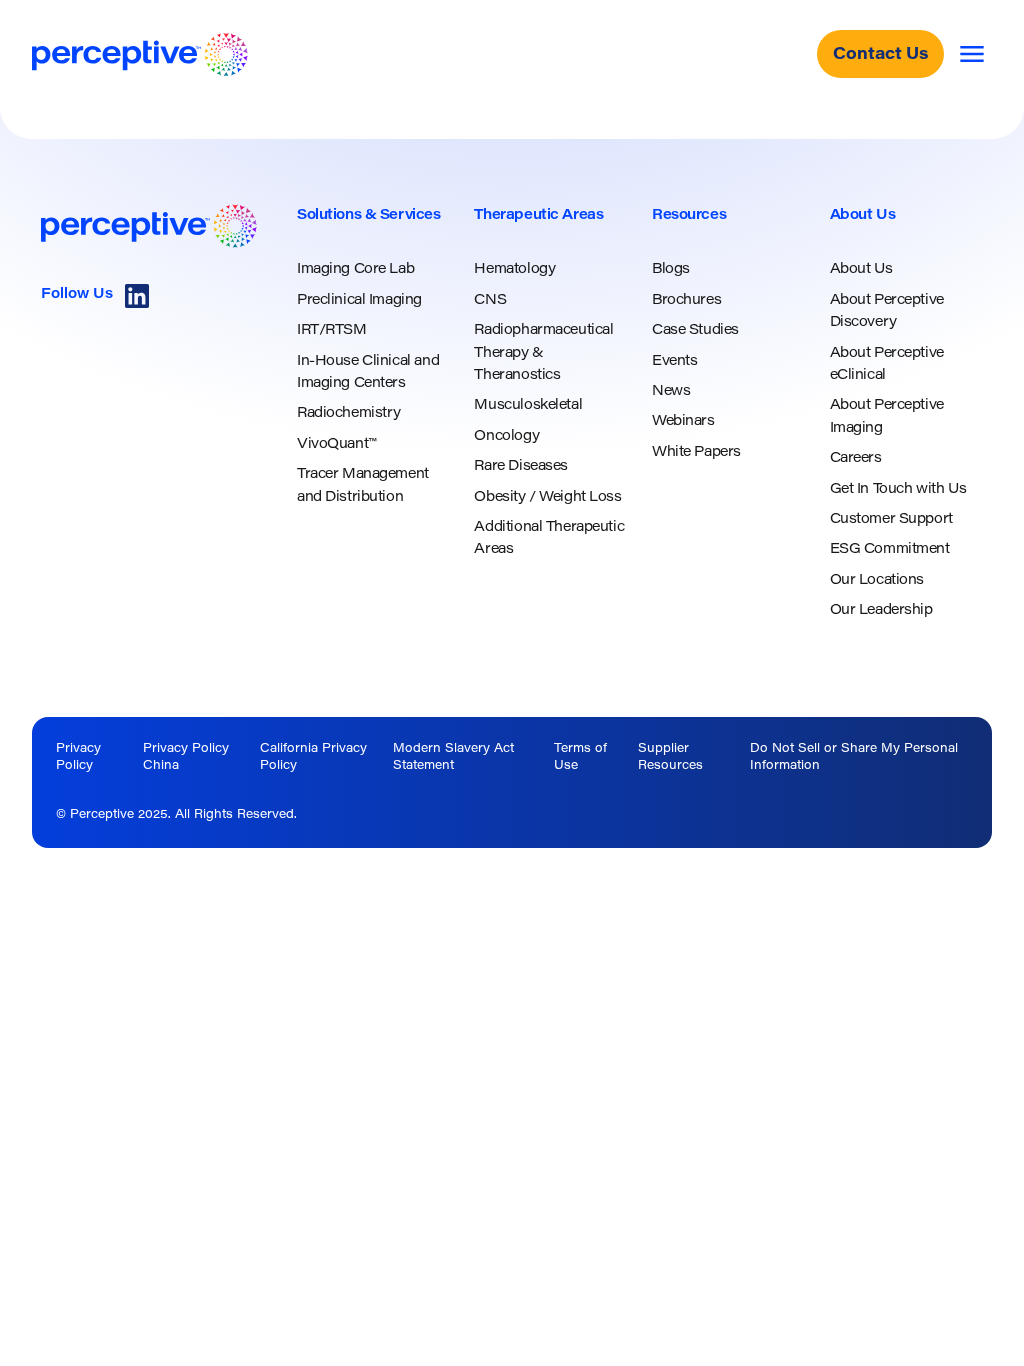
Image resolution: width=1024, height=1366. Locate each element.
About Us (863, 216)
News (671, 392)
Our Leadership (881, 611)
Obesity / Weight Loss (547, 498)
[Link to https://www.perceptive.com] (140, 54)
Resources (689, 216)
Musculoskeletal (528, 406)
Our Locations (877, 581)
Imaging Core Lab (355, 270)
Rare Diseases (521, 467)
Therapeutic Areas (538, 216)
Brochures (686, 301)
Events (674, 362)
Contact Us (880, 55)
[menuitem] (374, 356)
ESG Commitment (890, 550)
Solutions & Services (369, 216)
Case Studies (695, 331)
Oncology (506, 437)
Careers (856, 459)
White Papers (696, 453)
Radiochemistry (349, 414)
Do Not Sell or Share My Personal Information (854, 757)
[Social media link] (137, 296)
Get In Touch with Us (898, 490)
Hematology (514, 270)
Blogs (671, 270)
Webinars (683, 422)
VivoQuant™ (336, 445)
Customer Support (891, 520)
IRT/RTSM (332, 331)
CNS (490, 301)
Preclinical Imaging (359, 301)
